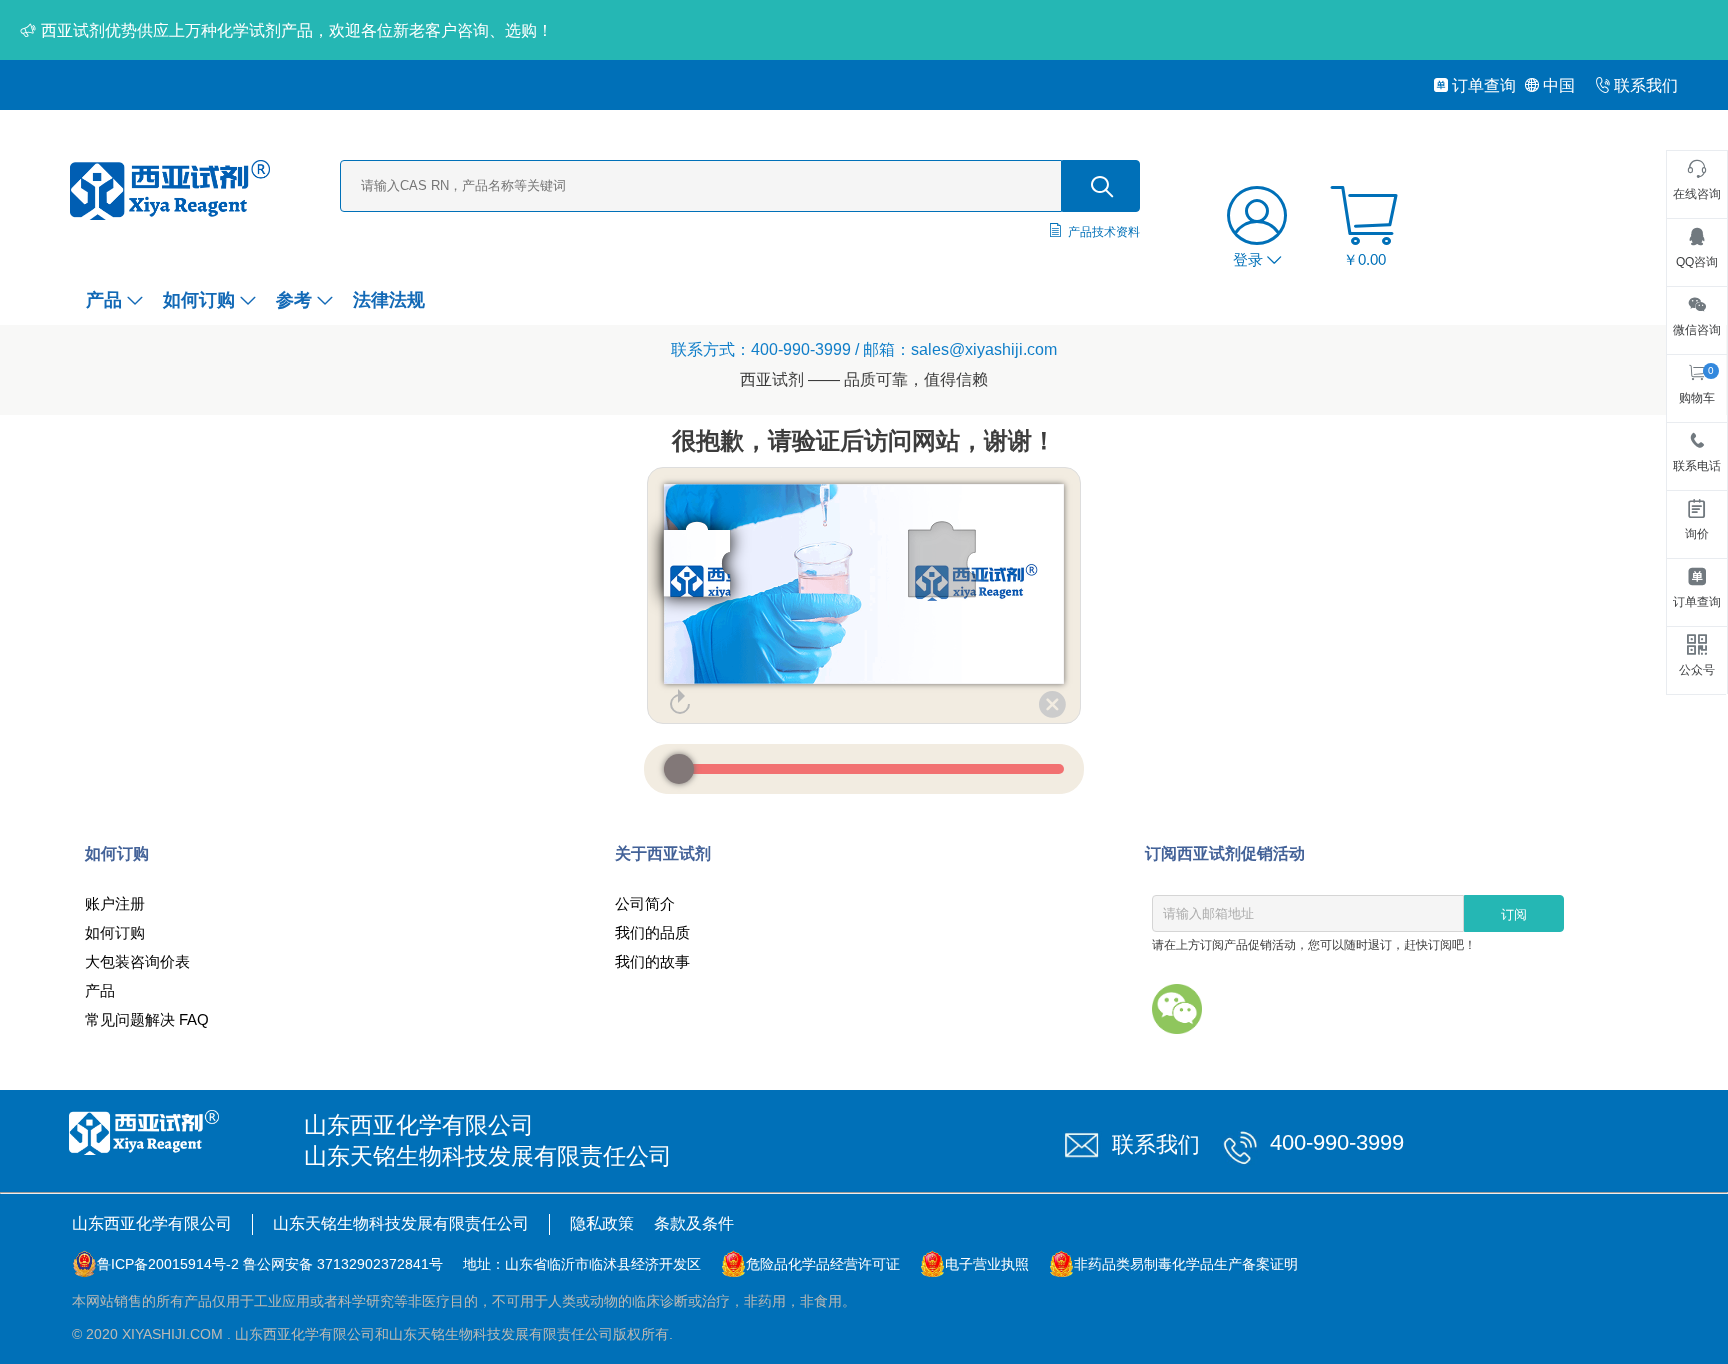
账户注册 (115, 903)
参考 (294, 300)
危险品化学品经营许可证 (823, 1264)
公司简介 (645, 903)
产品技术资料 (1104, 232)
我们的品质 (652, 932)
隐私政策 (602, 1223)
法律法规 (389, 300)
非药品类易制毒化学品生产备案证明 (1186, 1264)
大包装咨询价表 (137, 961)
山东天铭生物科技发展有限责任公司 (401, 1223)
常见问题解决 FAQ (147, 1019)
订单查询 (1484, 85)
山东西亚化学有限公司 (152, 1223)
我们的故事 (652, 961)
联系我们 (1646, 85)
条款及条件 (694, 1223)
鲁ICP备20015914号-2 (168, 1264)
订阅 (1514, 914)
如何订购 (199, 300)
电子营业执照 (987, 1264)
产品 (104, 300)
